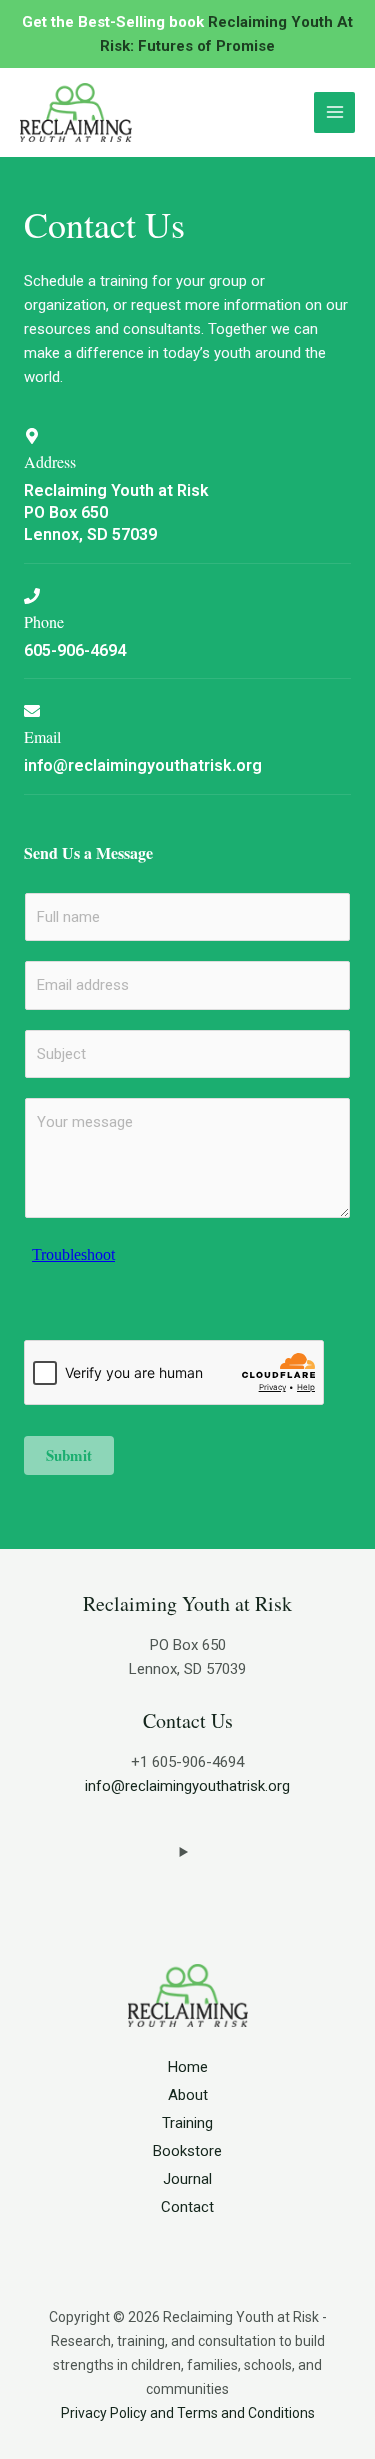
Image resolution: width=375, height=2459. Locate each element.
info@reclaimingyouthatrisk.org (187, 1786)
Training (187, 2123)
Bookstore (187, 2151)
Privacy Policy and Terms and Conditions (188, 2413)
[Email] (32, 711)
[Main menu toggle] (334, 112)
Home (188, 2067)
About (188, 2095)
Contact (187, 2207)
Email (42, 736)
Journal (187, 2179)
